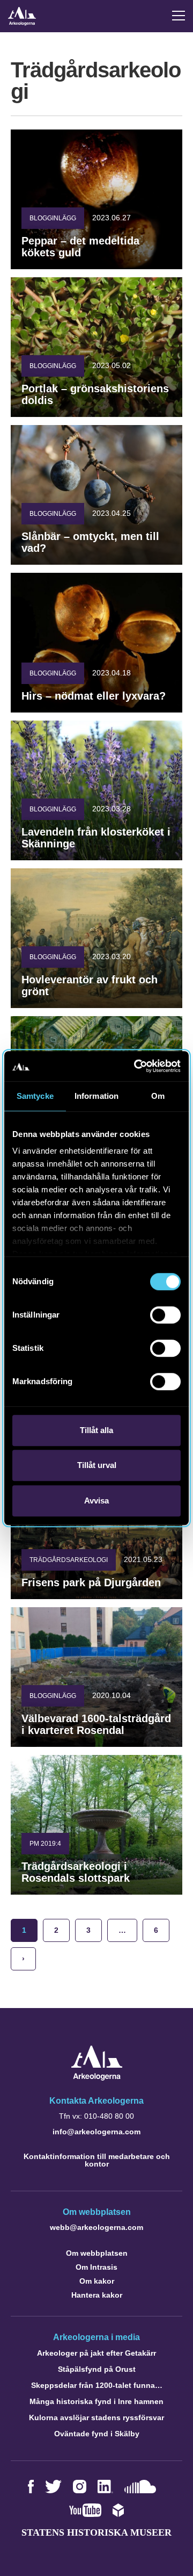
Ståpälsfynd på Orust (97, 2369)
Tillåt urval (97, 1465)
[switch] (165, 1315)
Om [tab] (158, 1096)
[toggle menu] (179, 16)
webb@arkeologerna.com (96, 2227)
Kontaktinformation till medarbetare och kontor (97, 2160)
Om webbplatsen (97, 2253)
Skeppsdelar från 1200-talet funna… (97, 2385)
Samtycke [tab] (35, 1096)
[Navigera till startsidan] (97, 2078)
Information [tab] (96, 1096)
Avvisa (96, 1501)
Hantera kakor (97, 2295)
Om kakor (97, 2281)
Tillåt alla (96, 1430)
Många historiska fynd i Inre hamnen (96, 2401)
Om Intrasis (96, 2267)
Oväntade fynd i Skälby (97, 2434)
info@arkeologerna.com (96, 2132)
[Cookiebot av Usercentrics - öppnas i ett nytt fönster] (136, 1066)
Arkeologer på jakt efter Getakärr (96, 2353)
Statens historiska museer (96, 2532)
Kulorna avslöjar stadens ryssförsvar (96, 2417)
